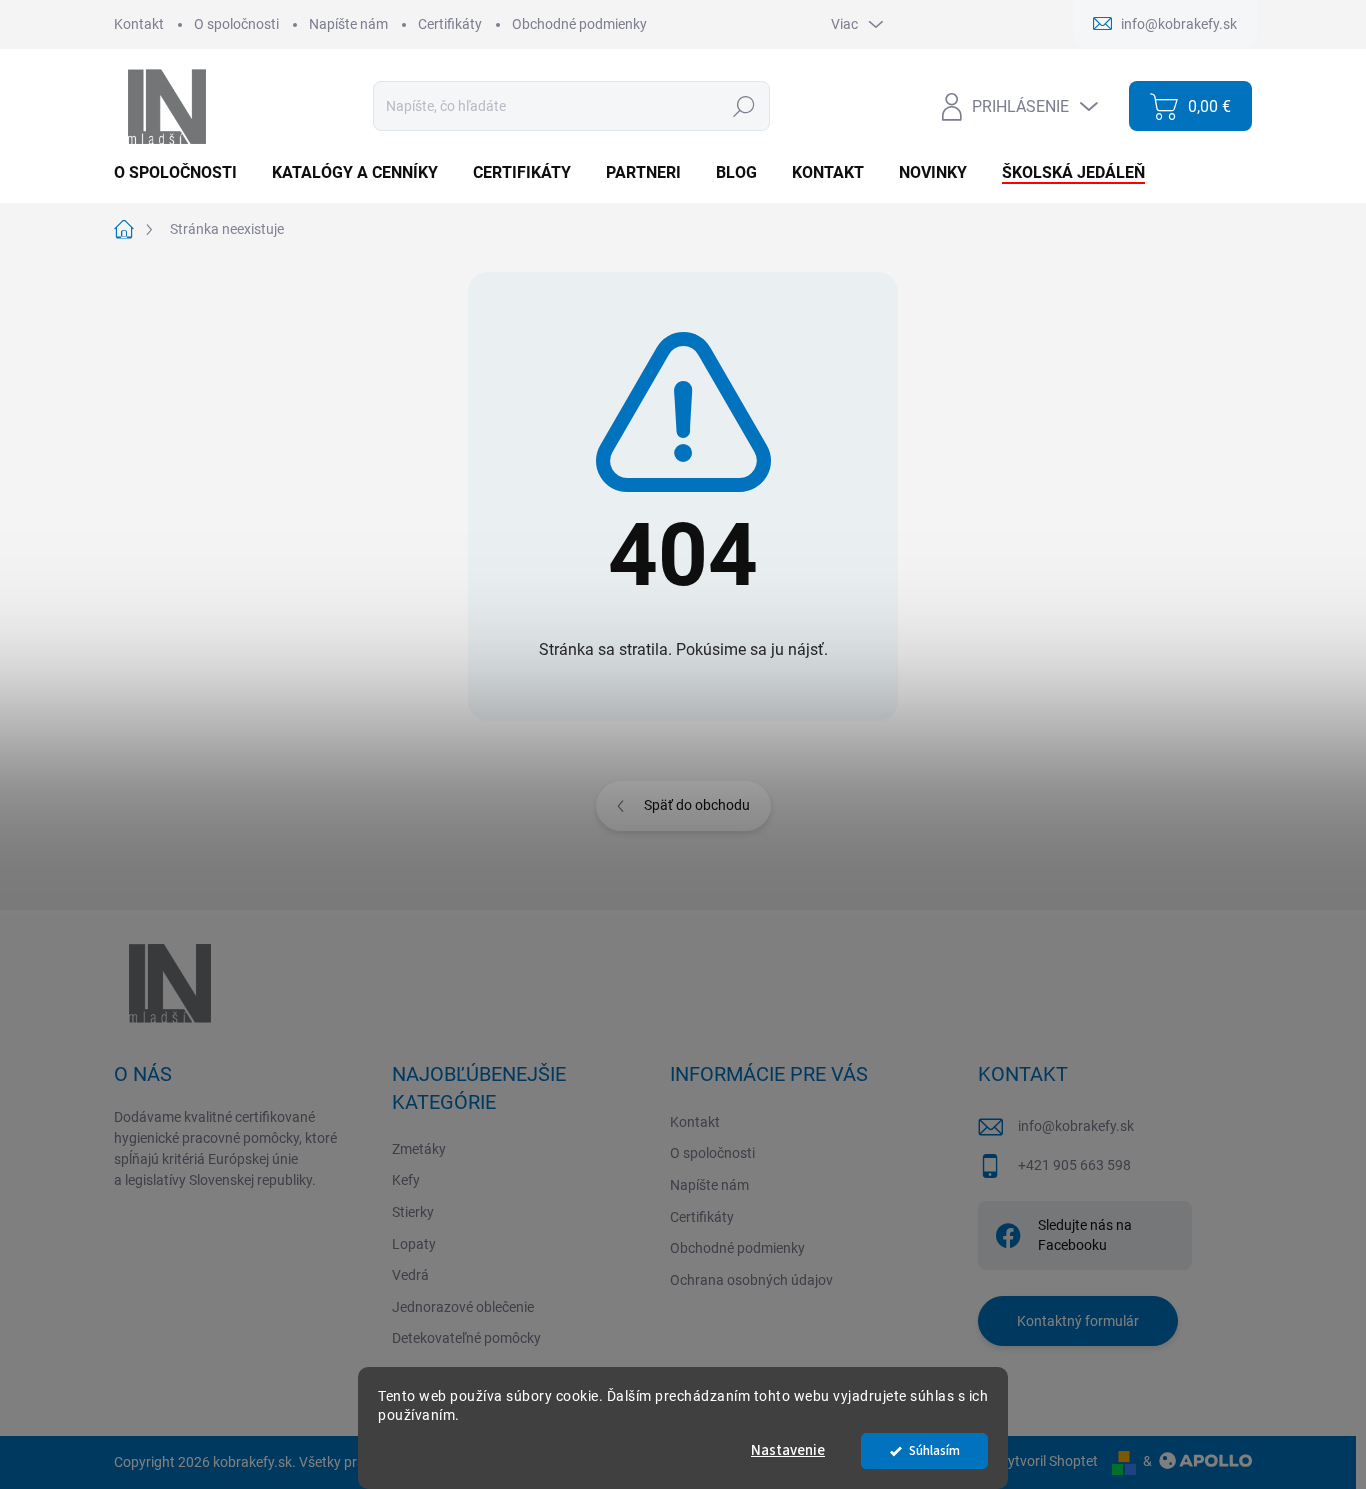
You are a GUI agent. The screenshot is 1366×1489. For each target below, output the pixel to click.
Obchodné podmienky (579, 24)
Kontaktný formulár (1078, 1321)
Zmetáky (419, 1149)
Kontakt (139, 24)
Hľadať (743, 106)
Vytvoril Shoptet (1048, 1461)
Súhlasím (934, 1450)
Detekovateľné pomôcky (466, 1338)
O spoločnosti (236, 24)
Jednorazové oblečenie (463, 1307)
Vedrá (410, 1275)
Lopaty (414, 1244)
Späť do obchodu (697, 805)
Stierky (413, 1212)
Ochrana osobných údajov (751, 1280)
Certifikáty (450, 24)
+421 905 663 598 (1074, 1165)
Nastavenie (788, 1450)
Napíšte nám (348, 24)
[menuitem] (183, 173)
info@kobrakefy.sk (1076, 1126)
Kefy (406, 1180)
